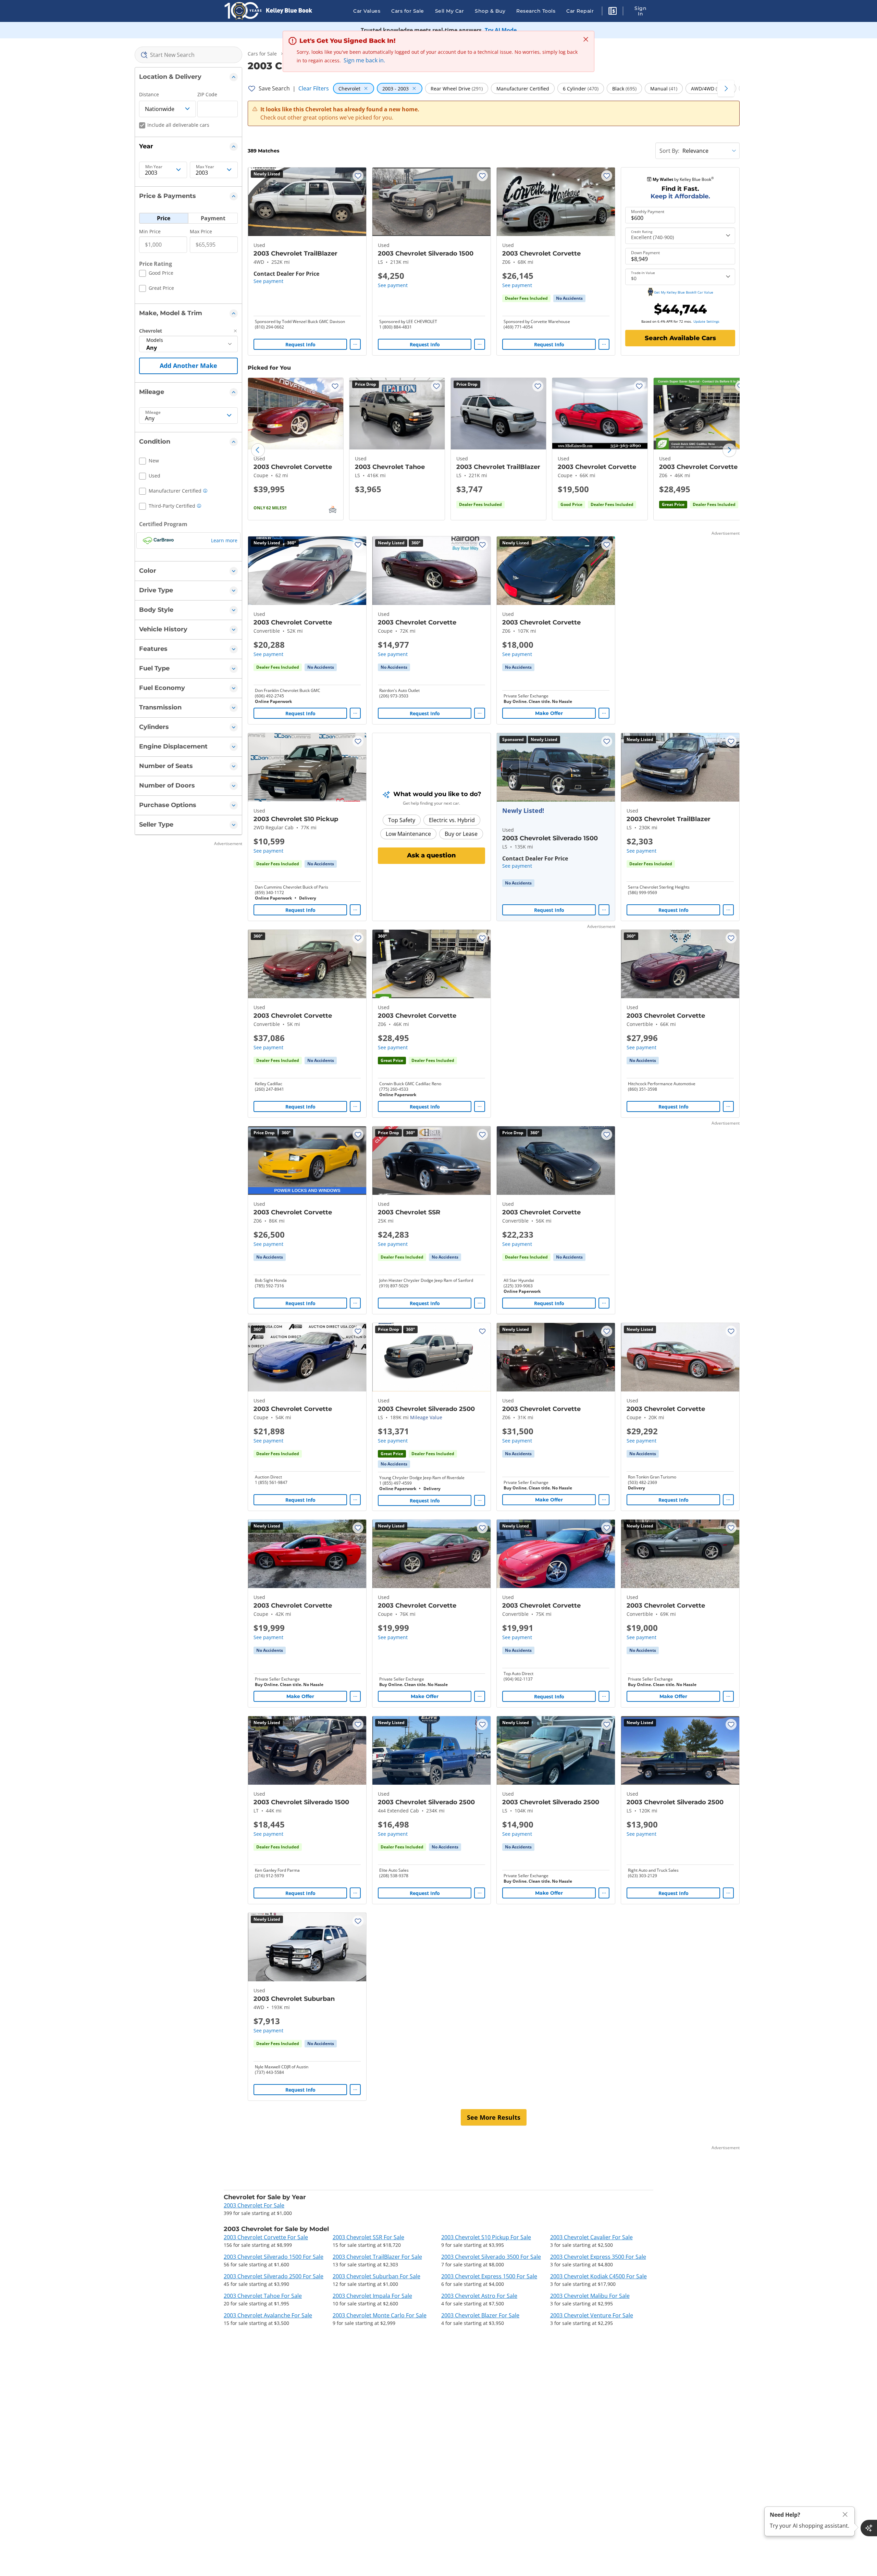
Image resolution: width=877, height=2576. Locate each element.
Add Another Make (188, 366)
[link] (569, 298)
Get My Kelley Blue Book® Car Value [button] (684, 292)
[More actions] (355, 344)
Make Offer (549, 713)
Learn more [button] (224, 540)
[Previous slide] (258, 450)
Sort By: (669, 151)
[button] (613, 12)
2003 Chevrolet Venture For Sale (592, 2315)
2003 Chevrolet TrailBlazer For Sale (377, 2257)
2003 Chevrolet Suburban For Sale (376, 2276)
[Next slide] (729, 450)
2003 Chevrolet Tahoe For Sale (263, 2296)
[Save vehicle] (358, 176)
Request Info (300, 344)
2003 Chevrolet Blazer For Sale (480, 2315)
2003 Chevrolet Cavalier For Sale (591, 2237)
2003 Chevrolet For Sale (254, 2205)
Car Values (367, 11)
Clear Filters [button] (314, 88)
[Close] (845, 2515)
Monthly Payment (648, 212)
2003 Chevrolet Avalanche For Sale (268, 2315)
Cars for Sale (408, 11)
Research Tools (536, 11)
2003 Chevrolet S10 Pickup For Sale (486, 2237)
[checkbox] (156, 274)
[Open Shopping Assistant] (869, 2528)
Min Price (150, 231)
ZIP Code (207, 94)
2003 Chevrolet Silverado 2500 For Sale (274, 2276)
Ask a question (431, 855)
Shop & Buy (490, 11)
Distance (149, 94)
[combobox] (189, 55)
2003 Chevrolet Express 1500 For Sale (489, 2276)
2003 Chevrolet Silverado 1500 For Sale (274, 2257)
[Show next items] (726, 88)
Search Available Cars (680, 338)
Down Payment (645, 253)
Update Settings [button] (706, 321)
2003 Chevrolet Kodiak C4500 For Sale (598, 2276)
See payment (268, 281)
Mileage (153, 412)
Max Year (205, 167)
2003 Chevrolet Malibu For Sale (590, 2296)
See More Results (494, 2117)
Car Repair (580, 11)
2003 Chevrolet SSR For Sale (368, 2237)
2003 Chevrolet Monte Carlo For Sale (380, 2315)
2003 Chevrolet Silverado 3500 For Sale (491, 2257)
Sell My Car (450, 11)
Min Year (154, 167)
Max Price (201, 231)
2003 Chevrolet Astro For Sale (479, 2296)
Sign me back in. (364, 60)
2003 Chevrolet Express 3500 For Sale (598, 2257)
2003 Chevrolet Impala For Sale (372, 2296)
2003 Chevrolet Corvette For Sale (266, 2237)
